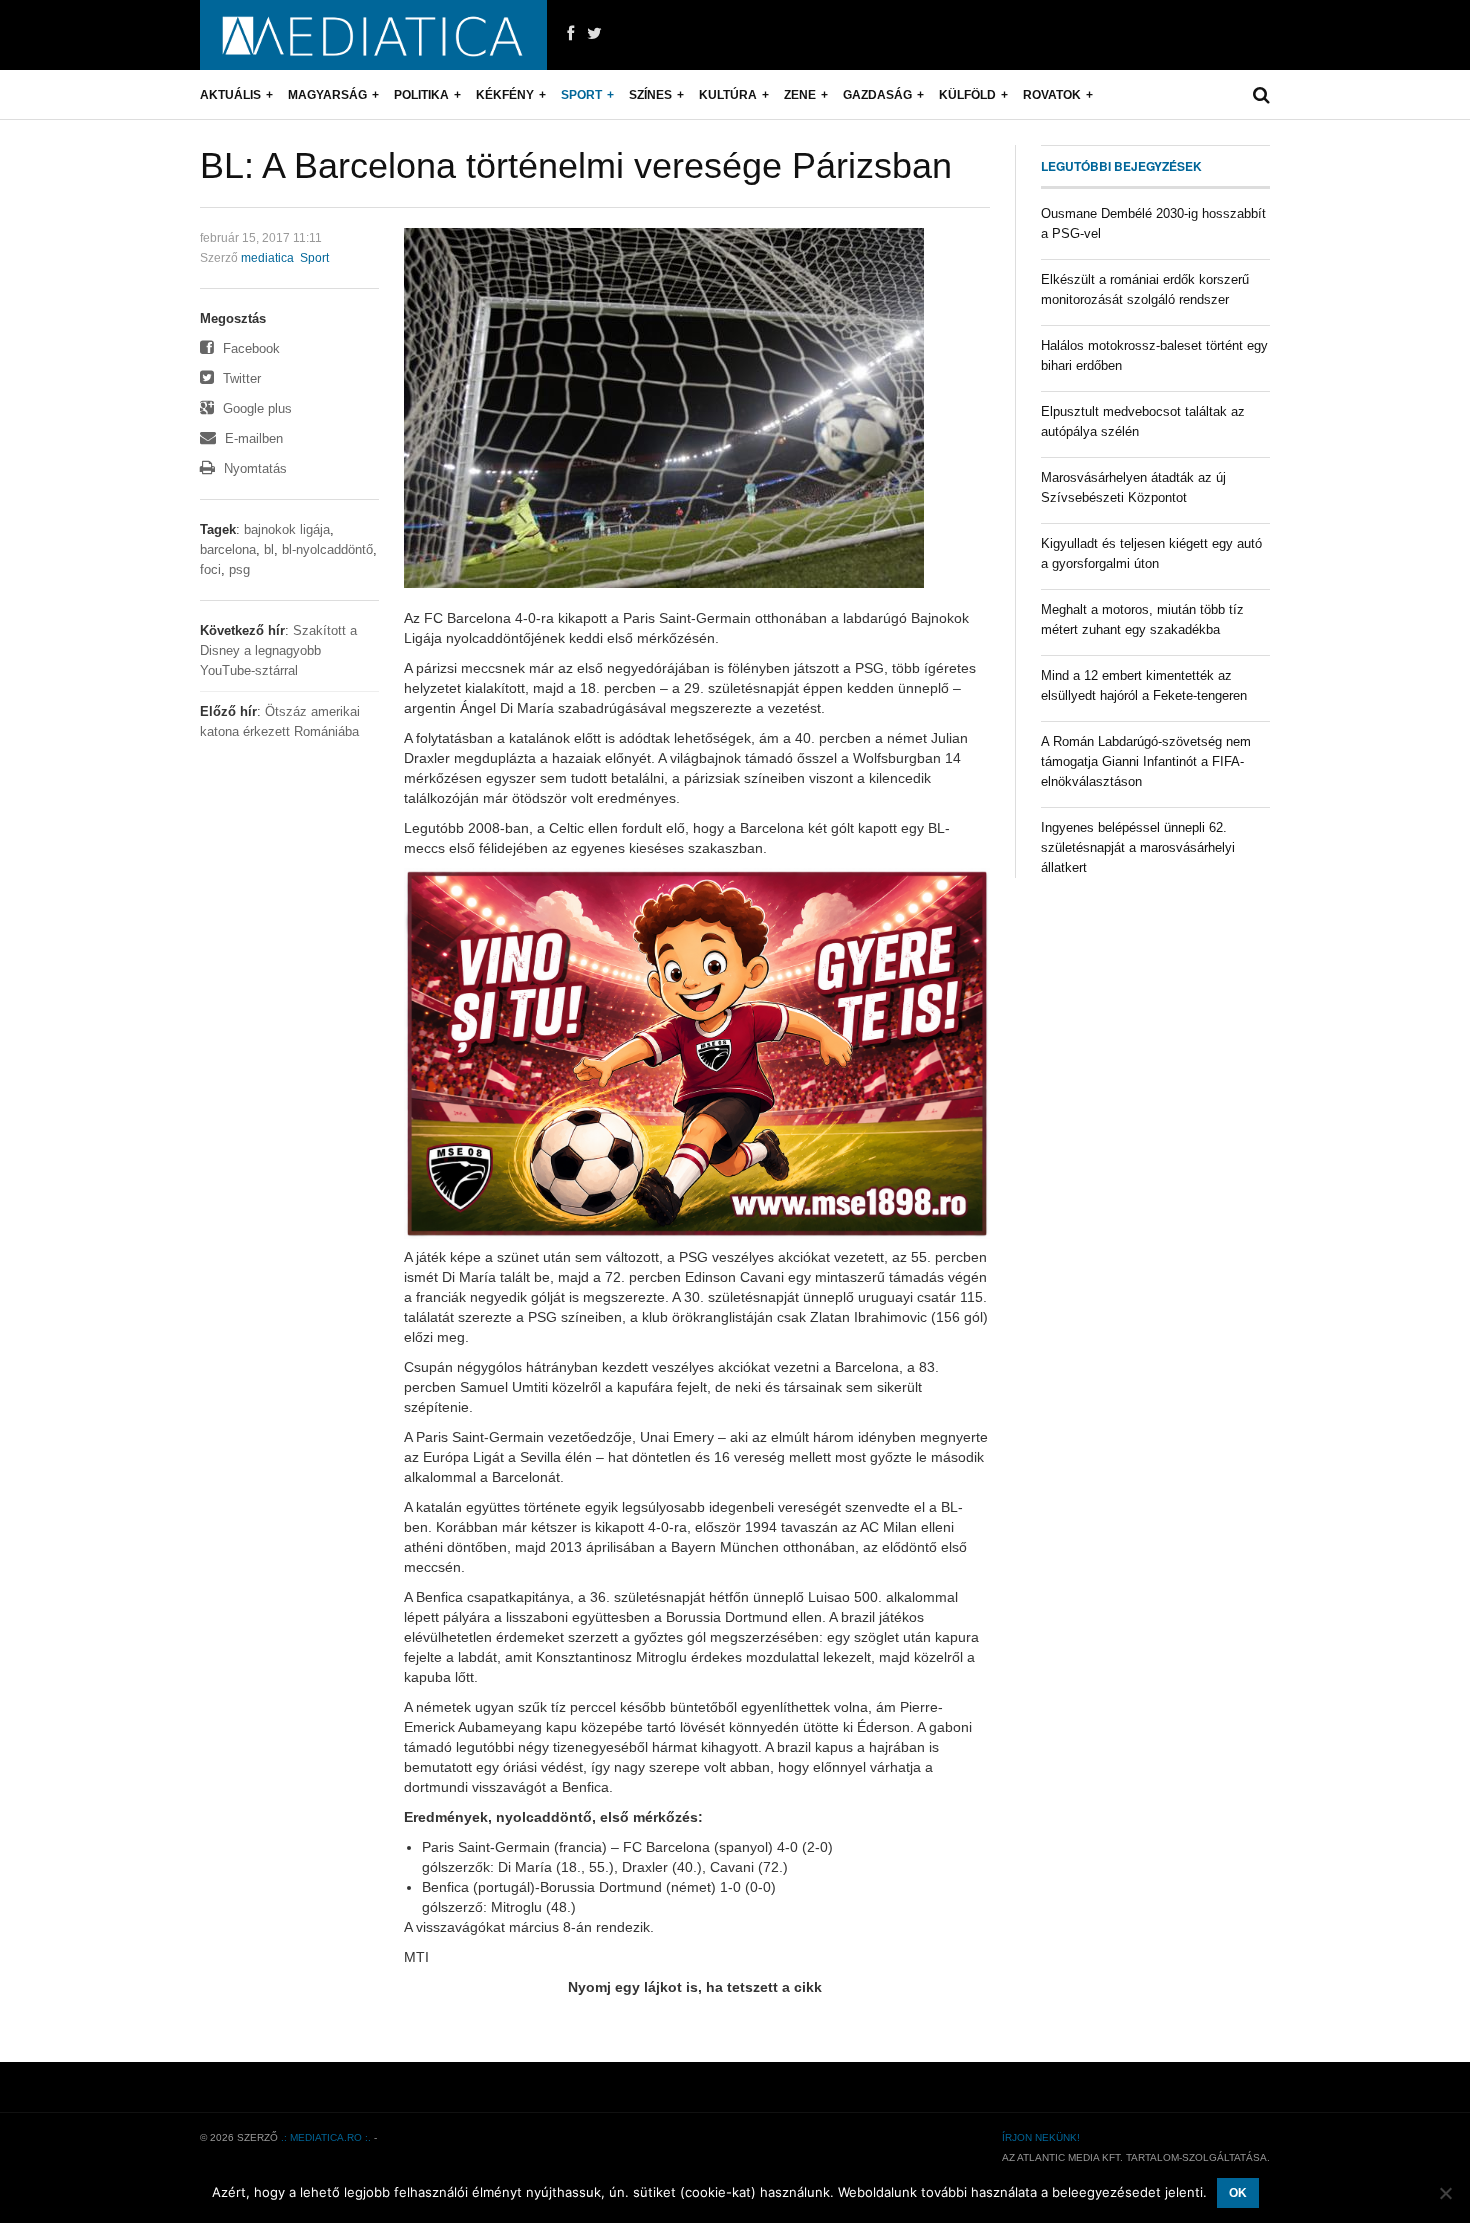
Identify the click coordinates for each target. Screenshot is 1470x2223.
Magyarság (327, 95)
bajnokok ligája (287, 529)
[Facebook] (570, 34)
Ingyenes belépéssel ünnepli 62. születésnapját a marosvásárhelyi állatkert (1138, 847)
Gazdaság (877, 95)
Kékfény (505, 95)
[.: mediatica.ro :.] (373, 35)
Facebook (249, 348)
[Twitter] (594, 34)
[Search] (1261, 95)
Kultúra (728, 95)
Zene (800, 95)
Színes (650, 95)
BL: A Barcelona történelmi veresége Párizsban (576, 165)
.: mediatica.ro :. (326, 2137)
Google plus (255, 408)
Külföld (967, 95)
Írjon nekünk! (1041, 2137)
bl (269, 549)
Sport (581, 95)
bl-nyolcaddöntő (327, 549)
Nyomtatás (253, 468)
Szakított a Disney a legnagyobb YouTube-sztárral (278, 650)
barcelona (228, 549)
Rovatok (1052, 95)
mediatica (267, 258)
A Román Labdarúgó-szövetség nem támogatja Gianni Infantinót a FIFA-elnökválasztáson (1146, 761)
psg (239, 569)
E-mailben (252, 438)
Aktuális (230, 95)
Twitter (240, 378)
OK (1238, 2193)
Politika (421, 95)
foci (210, 569)
